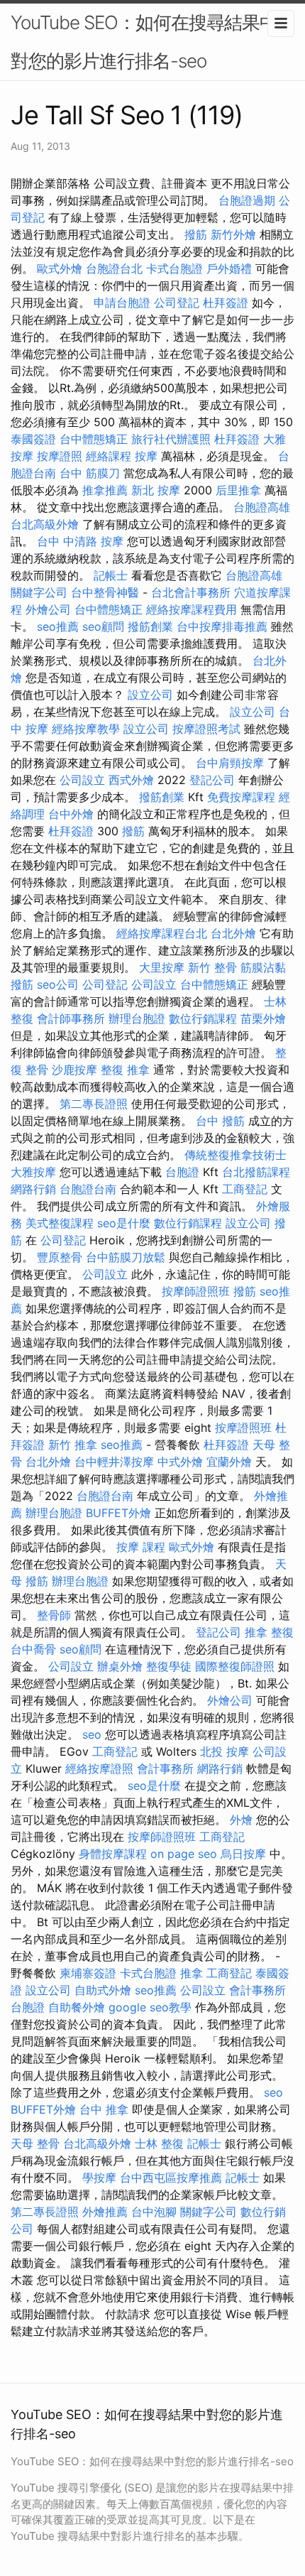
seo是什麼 (124, 1223)
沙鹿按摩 (74, 1070)
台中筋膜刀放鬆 (126, 1257)
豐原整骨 (60, 1257)
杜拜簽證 (226, 303)
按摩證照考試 (206, 729)
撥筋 (196, 234)
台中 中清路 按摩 (80, 541)
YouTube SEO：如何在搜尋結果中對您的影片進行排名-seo (144, 42)
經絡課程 (109, 456)
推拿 (192, 1973)
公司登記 (177, 303)
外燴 (241, 1820)
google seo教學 (150, 2007)
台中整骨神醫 (105, 592)
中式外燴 (180, 1462)
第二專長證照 (94, 1104)
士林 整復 (159, 2143)
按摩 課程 (141, 1547)
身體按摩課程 (113, 1854)
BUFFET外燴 (118, 1513)
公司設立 (82, 780)
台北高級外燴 (45, 524)
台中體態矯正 (94, 439)
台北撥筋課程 (256, 1172)
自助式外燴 (103, 1990)
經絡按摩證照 (99, 1768)
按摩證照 (60, 456)
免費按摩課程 (241, 797)
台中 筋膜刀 (90, 473)
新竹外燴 (233, 234)
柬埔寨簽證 (88, 1973)
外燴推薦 (105, 2212)
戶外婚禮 (229, 268)
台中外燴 (71, 814)
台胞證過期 (247, 200)
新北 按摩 (156, 490)
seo (92, 1734)
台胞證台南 (88, 1189)
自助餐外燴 (77, 2007)
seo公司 (58, 984)
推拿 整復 (269, 1632)
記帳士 (111, 575)
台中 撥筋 (220, 1121)
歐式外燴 (60, 268)
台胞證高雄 (262, 507)
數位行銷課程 (203, 1018)
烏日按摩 (243, 1854)
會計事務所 (165, 1768)
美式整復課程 (60, 1223)
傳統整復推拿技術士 (235, 1155)
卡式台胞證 (174, 268)
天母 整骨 (35, 2143)
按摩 (146, 456)
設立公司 (150, 695)
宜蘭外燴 (229, 1462)
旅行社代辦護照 (171, 439)
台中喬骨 (33, 1649)
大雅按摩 (33, 1172)
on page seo (184, 1854)
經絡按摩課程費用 (192, 609)
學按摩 (99, 2178)
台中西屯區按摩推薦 (171, 2178)
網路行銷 (33, 1189)
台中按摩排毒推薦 (222, 626)
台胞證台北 (114, 268)
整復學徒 (169, 1666)
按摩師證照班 (196, 1291)
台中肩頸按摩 (230, 763)
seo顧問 (103, 626)
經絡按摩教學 (86, 729)
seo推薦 (58, 626)
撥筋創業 (150, 626)
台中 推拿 (104, 2109)
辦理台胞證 (137, 1018)
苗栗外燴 (263, 1018)
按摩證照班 (243, 1428)
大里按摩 (162, 967)
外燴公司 (48, 609)
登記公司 (212, 780)
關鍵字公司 (39, 592)
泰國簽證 (33, 439)
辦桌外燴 (120, 1666)
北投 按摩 (224, 1751)
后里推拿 (238, 490)
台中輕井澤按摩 (114, 1462)
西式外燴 (131, 780)
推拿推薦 (105, 490)
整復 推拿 (125, 1070)
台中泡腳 (154, 2212)
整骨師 (54, 1615)
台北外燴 (233, 933)
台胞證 (182, 1172)
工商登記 (245, 1189)
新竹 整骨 (212, 967)
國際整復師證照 (235, 1666)
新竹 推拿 (73, 1445)
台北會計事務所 (191, 592)
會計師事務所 (71, 1018)
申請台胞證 (122, 303)
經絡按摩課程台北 (162, 933)
